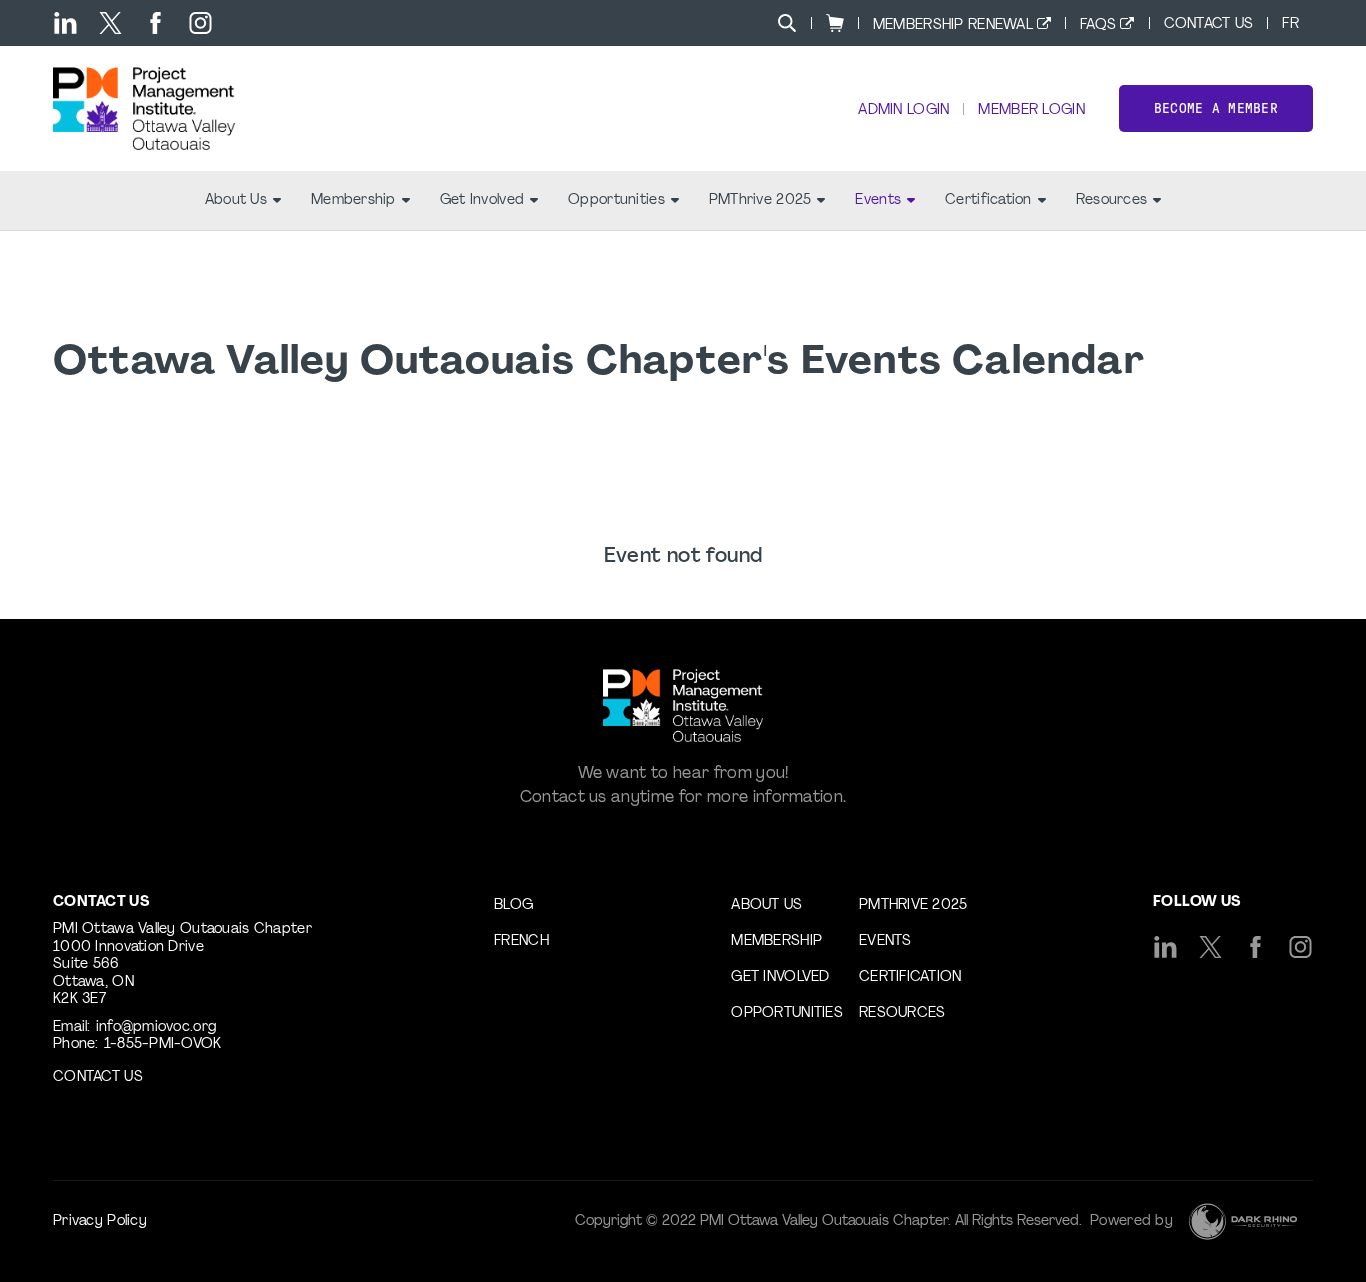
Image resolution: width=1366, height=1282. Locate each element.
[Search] (787, 23)
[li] (65, 23)
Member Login (1031, 110)
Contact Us (1209, 24)
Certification (988, 200)
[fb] (155, 23)
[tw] (110, 23)
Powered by (1131, 1221)
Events (878, 200)
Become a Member (1216, 108)
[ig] (200, 23)
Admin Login (903, 110)
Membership (353, 200)
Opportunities (616, 200)
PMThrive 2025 (760, 200)
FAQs (1098, 25)
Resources (1112, 200)
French (521, 941)
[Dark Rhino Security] (1243, 1221)
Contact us (98, 1077)
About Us (236, 200)
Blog (513, 905)
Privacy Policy (100, 1221)
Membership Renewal (953, 25)
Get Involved (482, 200)
